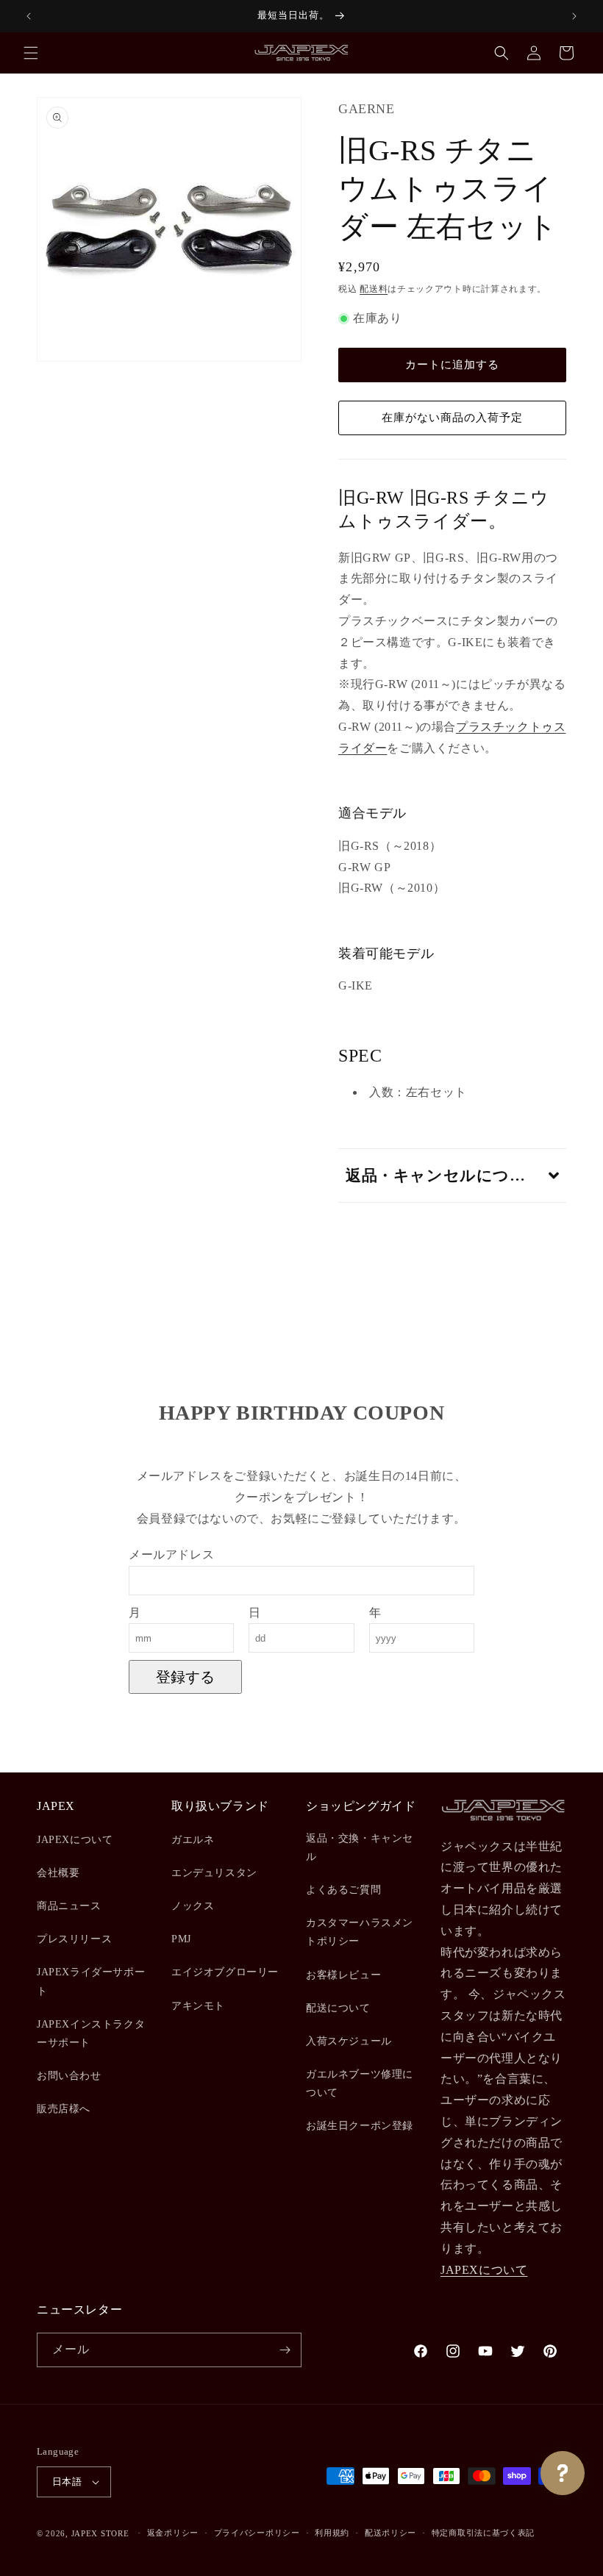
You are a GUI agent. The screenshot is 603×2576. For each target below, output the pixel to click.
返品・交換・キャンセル (360, 1847)
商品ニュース (69, 1906)
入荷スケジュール (349, 2041)
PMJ (181, 1939)
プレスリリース (74, 1939)
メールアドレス (171, 1554)
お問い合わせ (69, 2076)
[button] (31, 53)
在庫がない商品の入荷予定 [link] (452, 418)
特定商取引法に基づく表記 (483, 2533)
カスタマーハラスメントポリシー (360, 1932)
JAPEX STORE (100, 2533)
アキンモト (198, 2006)
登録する (185, 1677)
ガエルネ (193, 1840)
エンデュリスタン (214, 1873)
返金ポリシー (173, 2533)
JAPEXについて (75, 1840)
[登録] (285, 2350)
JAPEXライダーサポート (91, 1981)
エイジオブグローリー (225, 1972)
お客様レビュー (343, 1975)
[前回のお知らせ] (29, 16)
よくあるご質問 (343, 1890)
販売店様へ (64, 2109)
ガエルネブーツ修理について (360, 2083)
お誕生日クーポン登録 (360, 2126)
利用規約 (332, 2533)
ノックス (193, 1906)
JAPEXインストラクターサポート (91, 2033)
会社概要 (58, 1873)
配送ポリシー (390, 2533)
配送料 (374, 289)
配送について (338, 2008)
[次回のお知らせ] (574, 16)
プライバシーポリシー (257, 2533)
